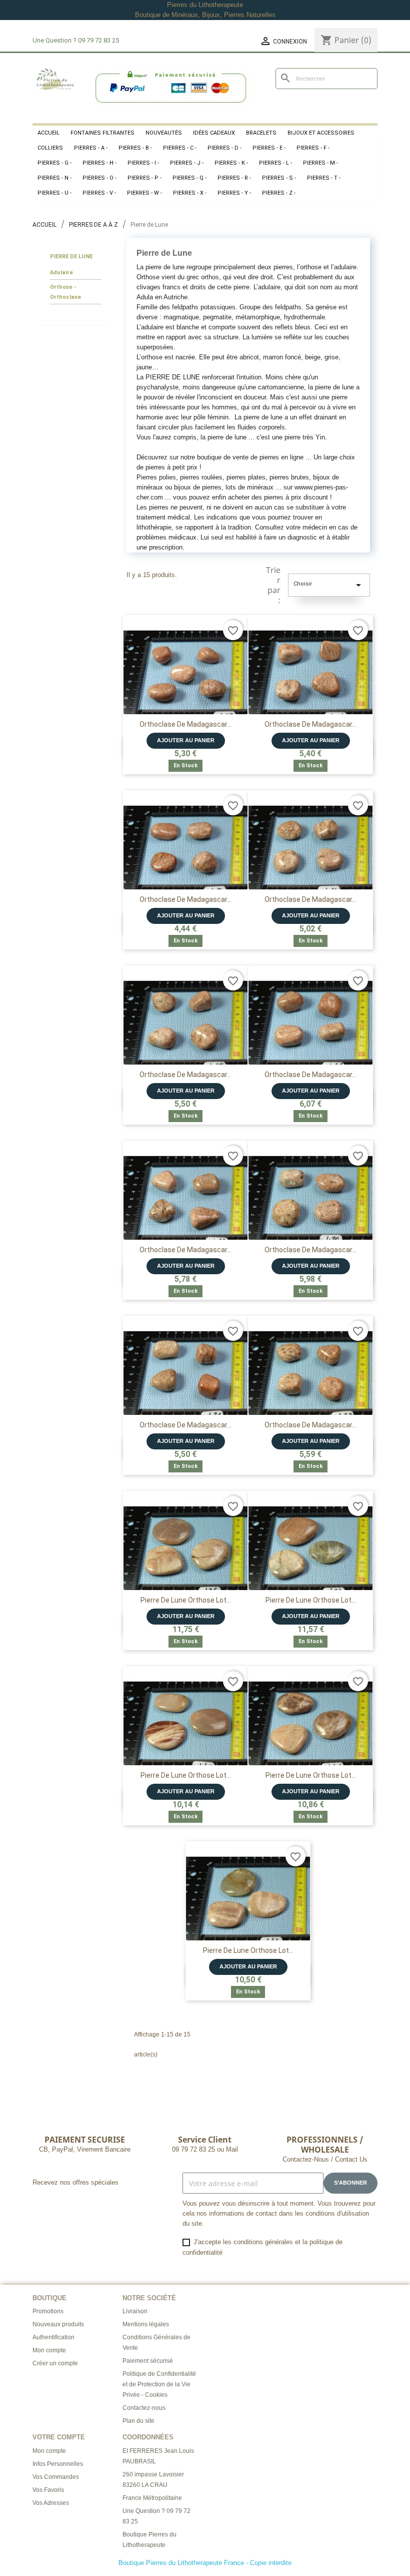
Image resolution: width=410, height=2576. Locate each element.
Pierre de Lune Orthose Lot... (186, 1600)
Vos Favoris (48, 2490)
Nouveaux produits (58, 2324)
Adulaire (61, 273)
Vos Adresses (51, 2503)
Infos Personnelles (58, 2464)
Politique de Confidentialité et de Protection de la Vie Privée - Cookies (159, 2384)
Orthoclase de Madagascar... (185, 724)
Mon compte (49, 2350)
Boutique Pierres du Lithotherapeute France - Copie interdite (205, 2563)
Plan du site (138, 2421)
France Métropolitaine (152, 2498)
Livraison (135, 2311)
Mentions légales (146, 2324)
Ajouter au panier (186, 740)
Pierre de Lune (71, 256)
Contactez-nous (144, 2408)
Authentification (53, 2337)
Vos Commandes (56, 2477)
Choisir (329, 585)
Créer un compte (55, 2363)
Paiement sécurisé (148, 2361)
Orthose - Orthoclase (65, 292)
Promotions (48, 2311)
